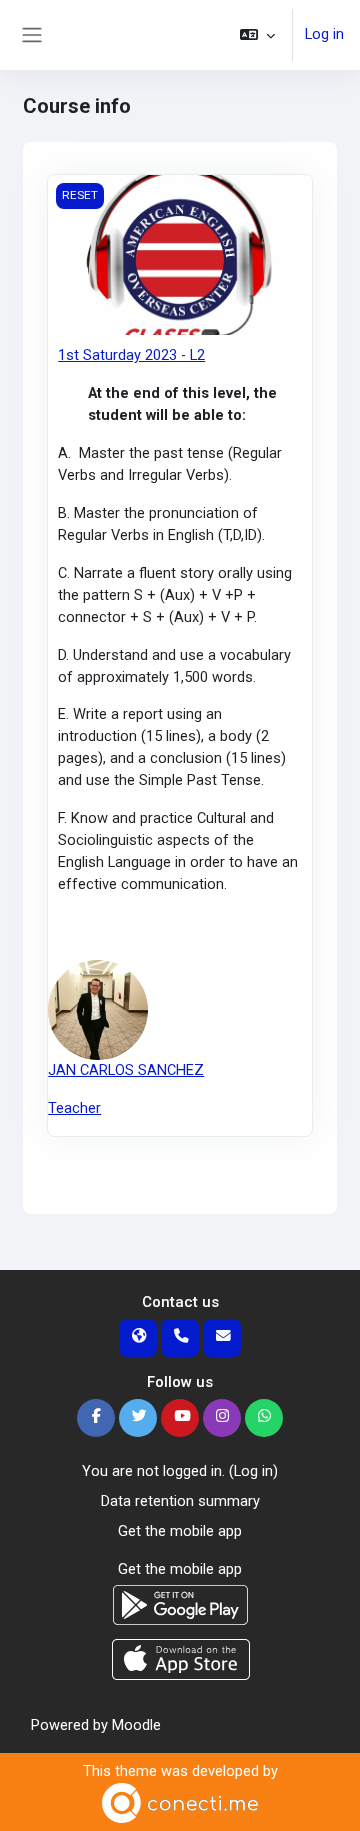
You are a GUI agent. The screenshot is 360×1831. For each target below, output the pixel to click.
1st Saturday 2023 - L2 (131, 355)
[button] (257, 35)
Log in (324, 34)
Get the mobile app (180, 1531)
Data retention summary (180, 1501)
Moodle (136, 1725)
